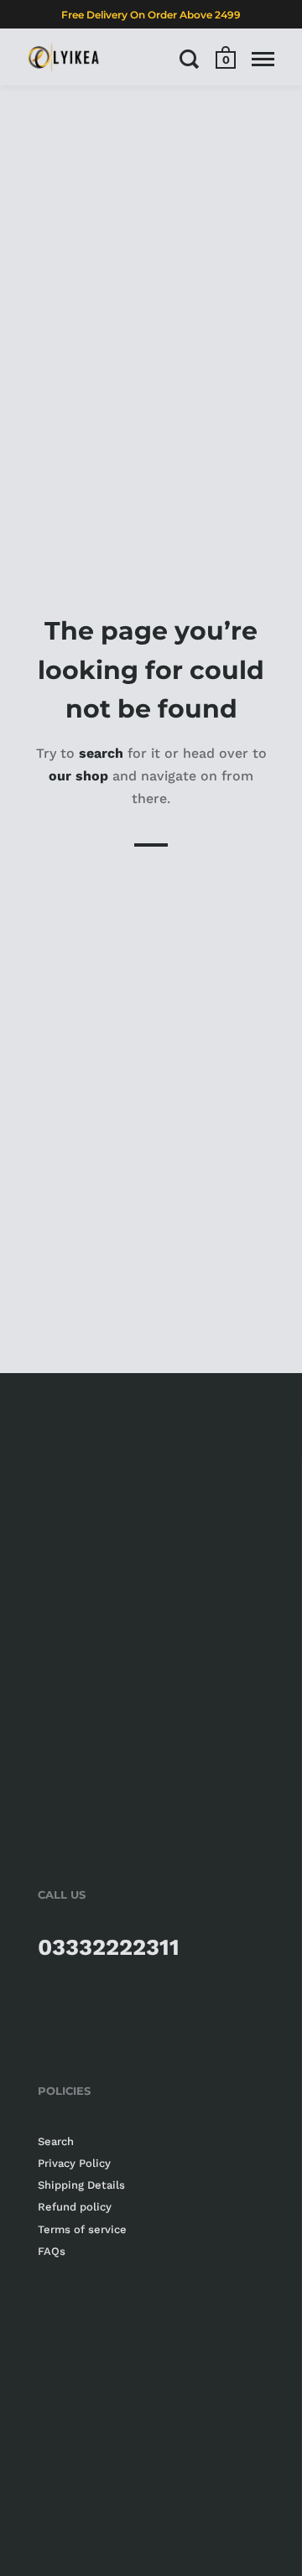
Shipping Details (81, 2185)
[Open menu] (263, 59)
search (101, 752)
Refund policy (75, 2207)
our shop (78, 775)
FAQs (52, 2251)
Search (56, 2141)
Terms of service (82, 2229)
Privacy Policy (74, 2163)
